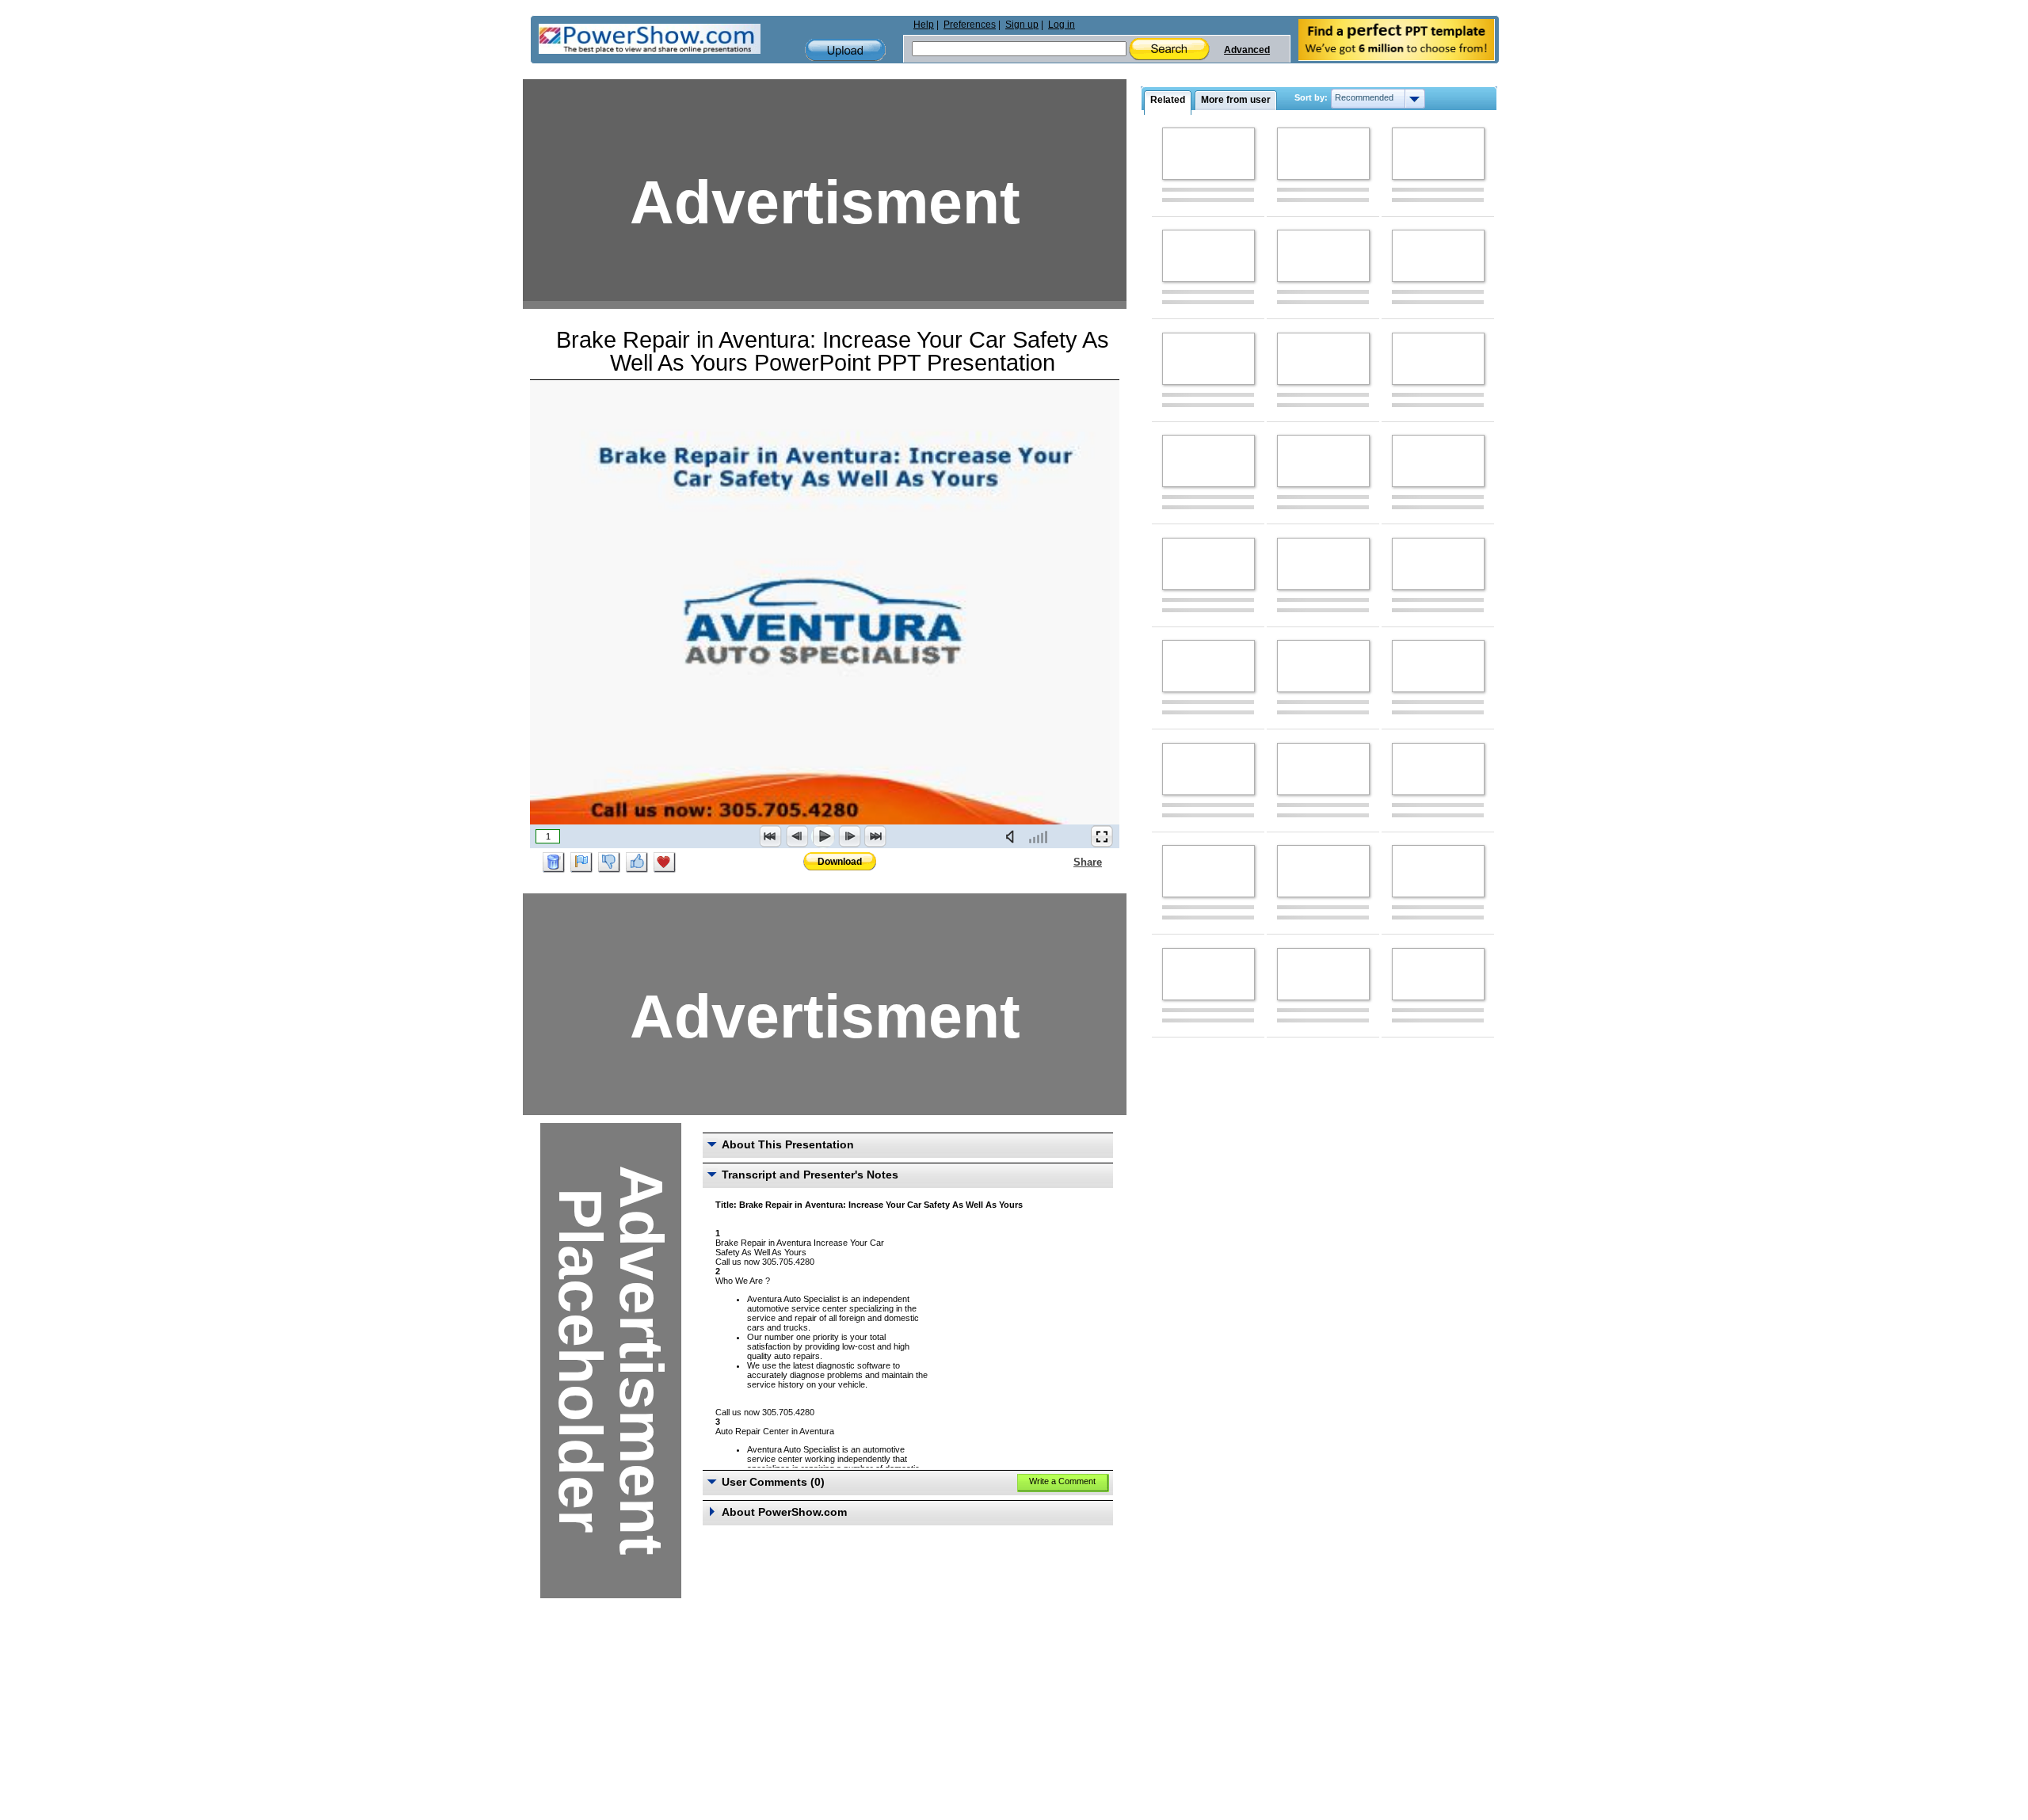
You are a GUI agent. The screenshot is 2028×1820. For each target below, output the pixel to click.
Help (924, 25)
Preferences (970, 25)
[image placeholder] (1208, 154)
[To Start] (771, 836)
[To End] (875, 836)
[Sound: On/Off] (1013, 836)
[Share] (1064, 862)
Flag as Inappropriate (581, 862)
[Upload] (845, 50)
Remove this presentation (554, 862)
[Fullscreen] (1102, 836)
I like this (637, 862)
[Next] (849, 836)
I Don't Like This (609, 862)
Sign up (1022, 25)
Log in (1062, 25)
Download (840, 862)
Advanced (1247, 50)
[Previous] (797, 836)
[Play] (823, 836)
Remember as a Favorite (665, 862)
